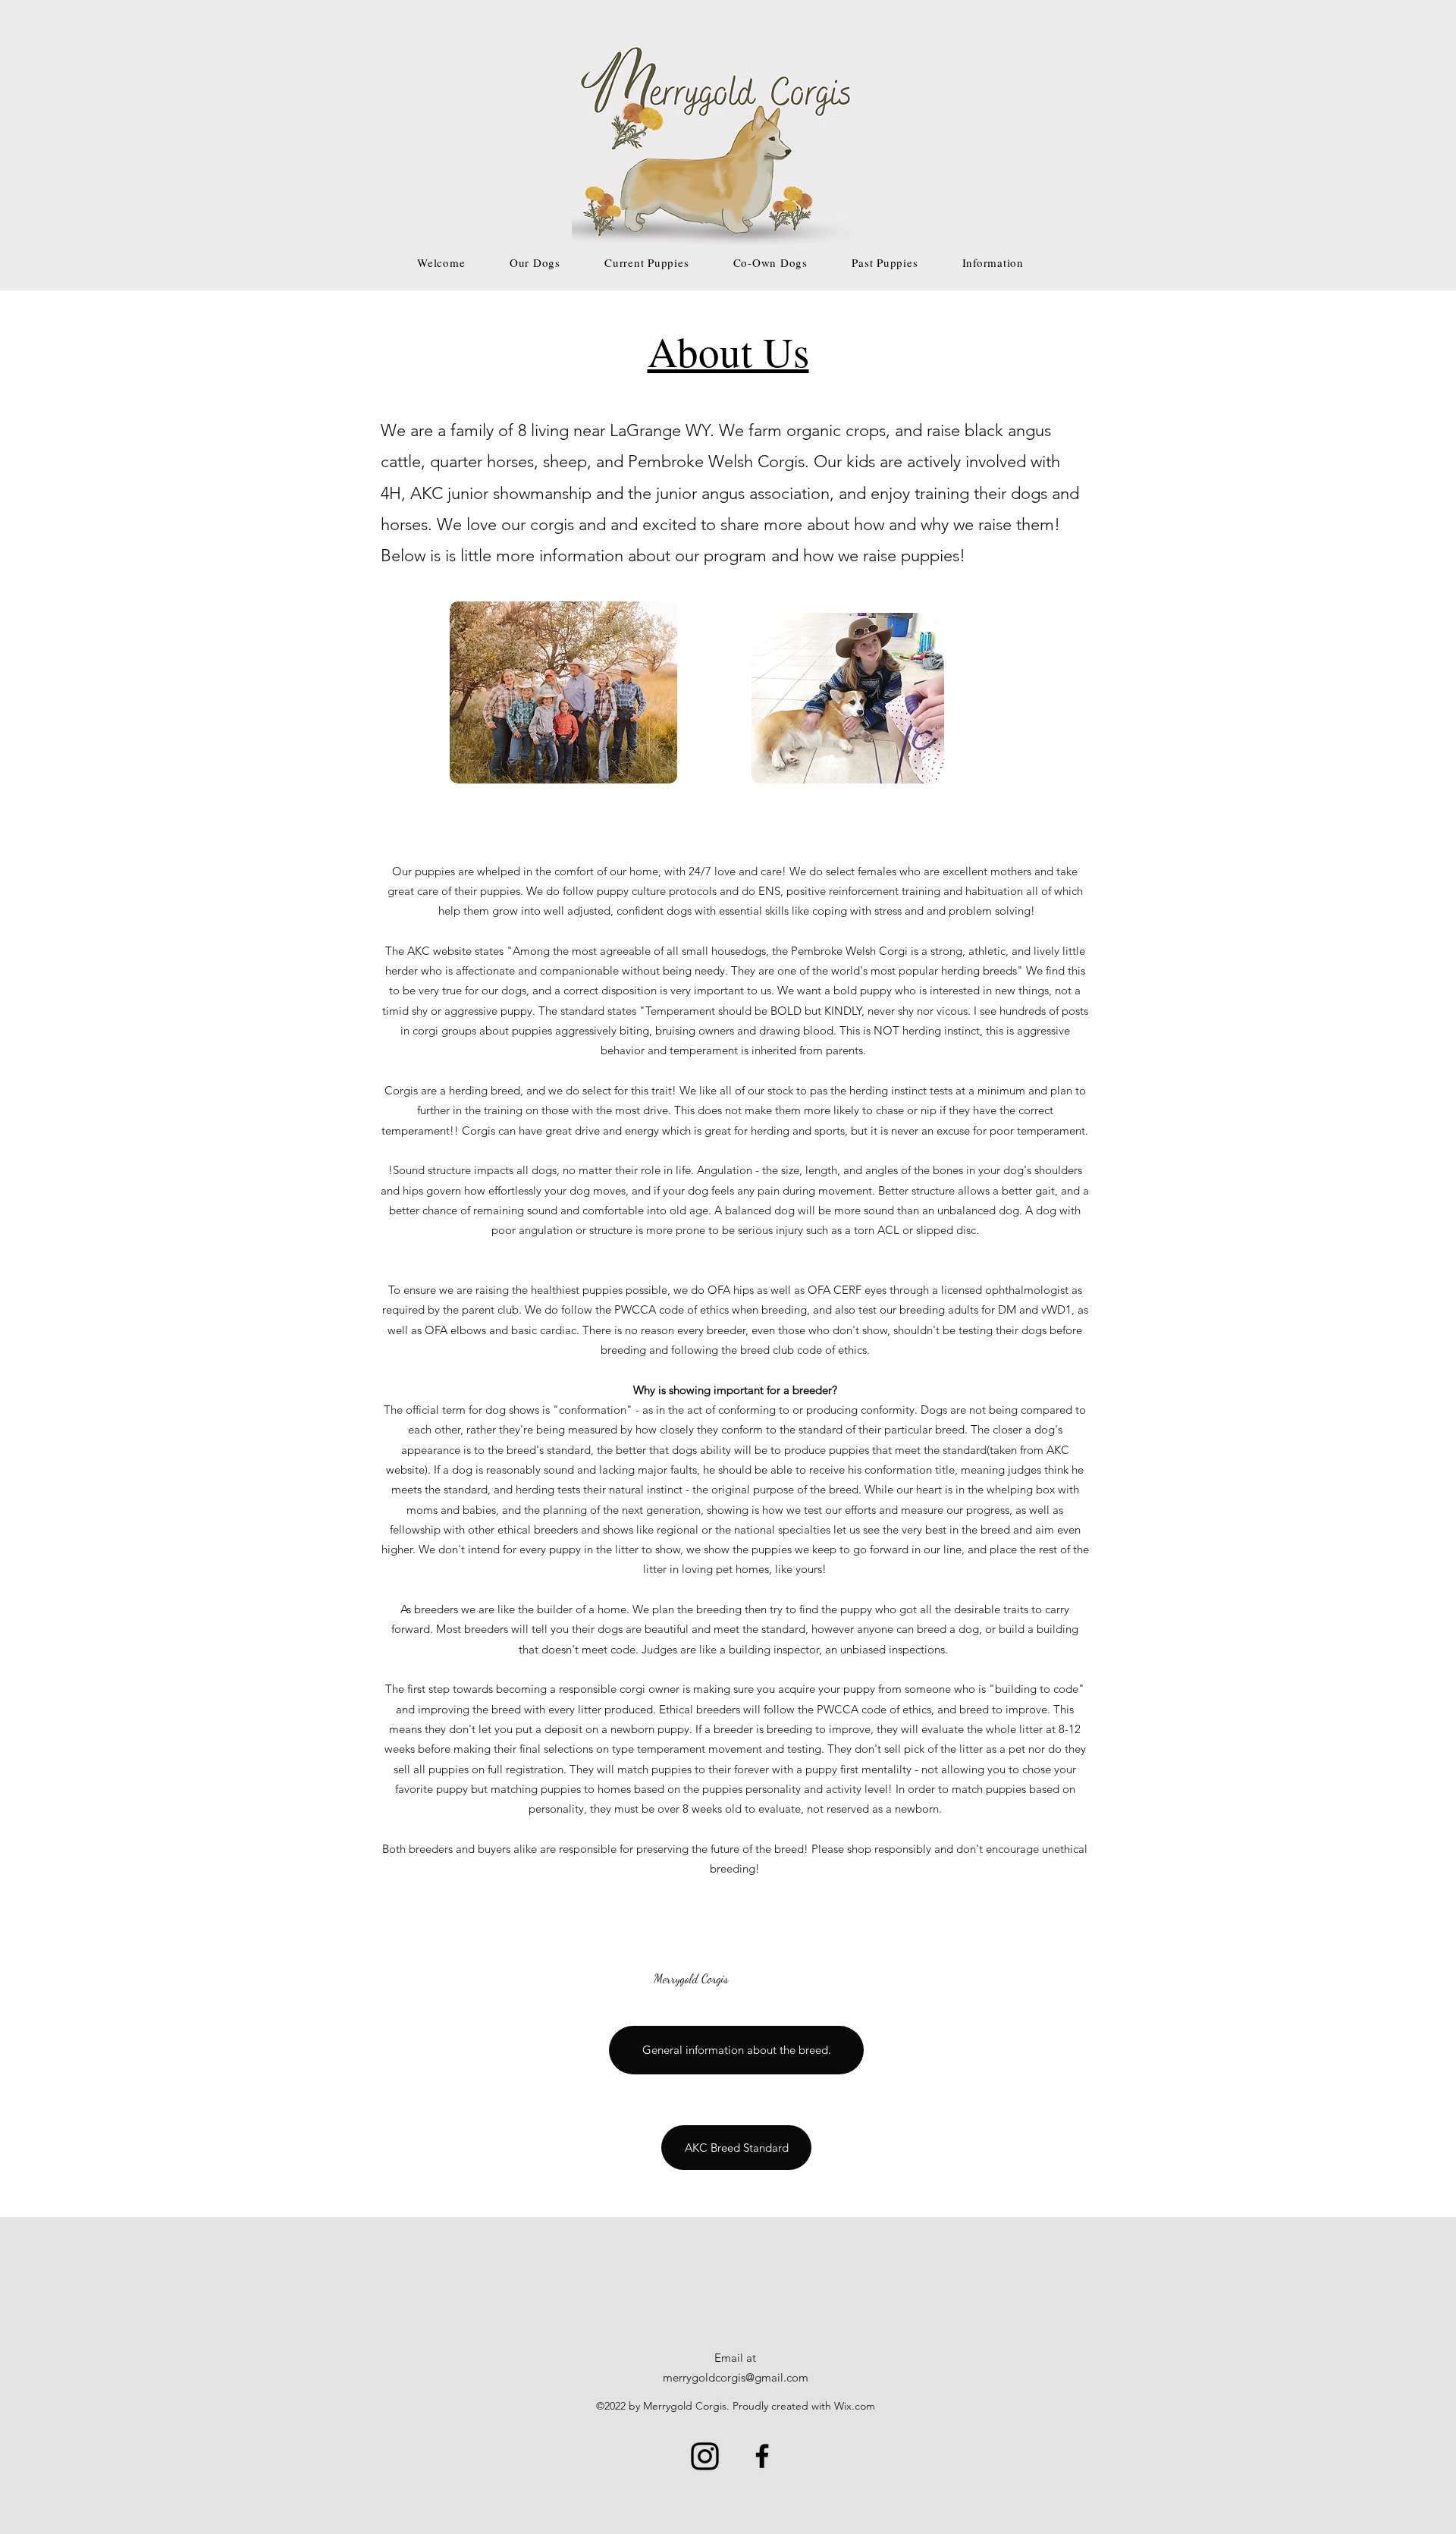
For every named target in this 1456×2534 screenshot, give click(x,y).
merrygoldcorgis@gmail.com (736, 2377)
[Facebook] (762, 2456)
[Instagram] (705, 2456)
